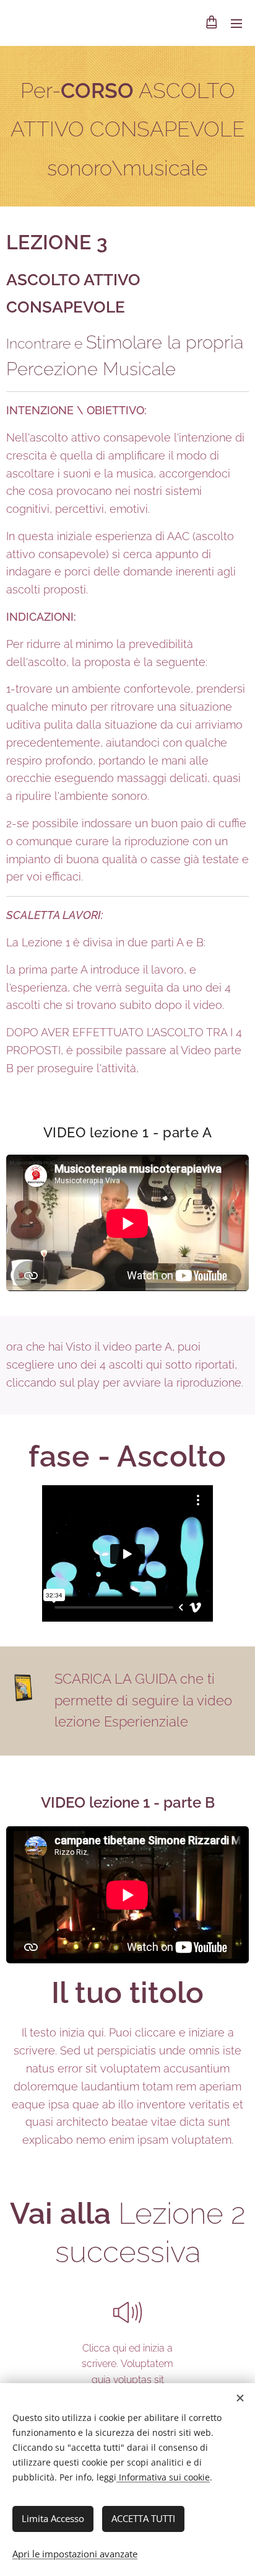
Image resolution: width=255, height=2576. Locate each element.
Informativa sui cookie (163, 2477)
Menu (236, 23)
